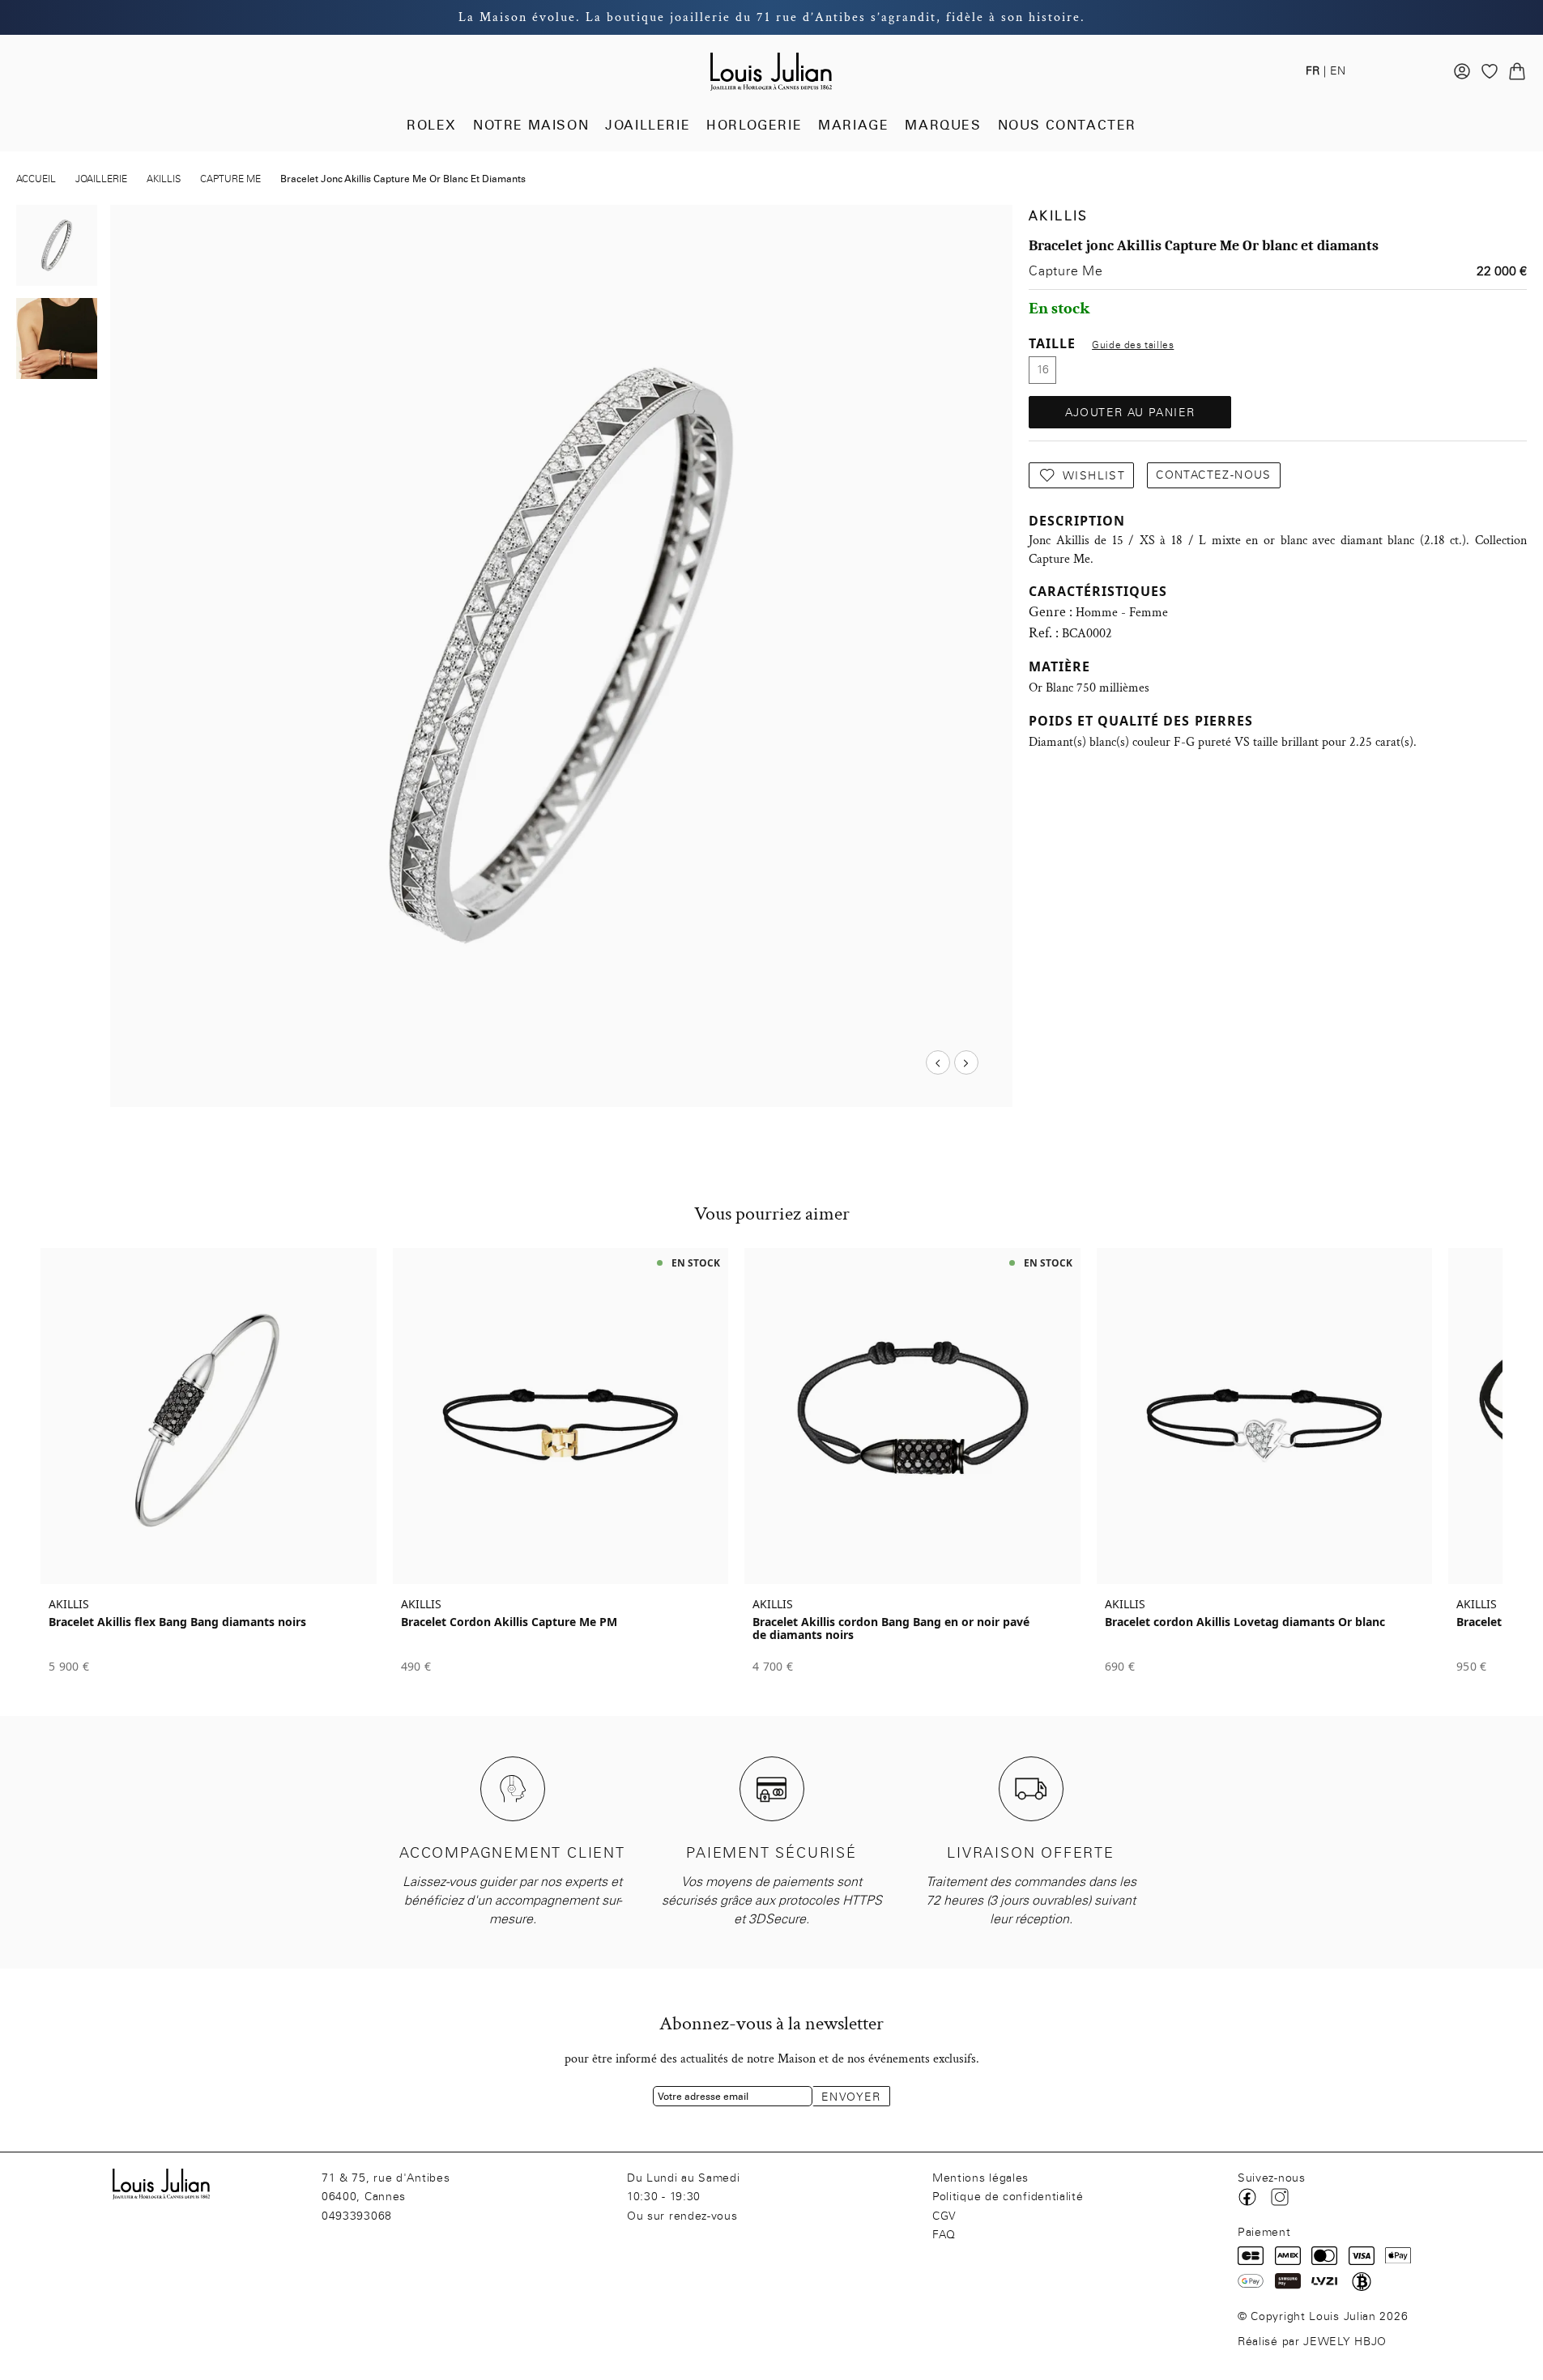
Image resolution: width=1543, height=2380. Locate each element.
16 (1043, 370)
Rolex (432, 125)
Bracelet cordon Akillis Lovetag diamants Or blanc (1245, 1622)
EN (1338, 71)
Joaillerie (648, 125)
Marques (943, 125)
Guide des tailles (1133, 345)
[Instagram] (1280, 2197)
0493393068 (357, 2216)
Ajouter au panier (1130, 413)
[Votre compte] (1462, 71)
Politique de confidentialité (1008, 2197)
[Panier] (1517, 71)
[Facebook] (1247, 2197)
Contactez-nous (1214, 475)
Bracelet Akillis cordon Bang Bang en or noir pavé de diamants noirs (891, 1629)
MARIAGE (853, 125)
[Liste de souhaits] (1490, 71)
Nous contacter (1067, 125)
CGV (944, 2216)
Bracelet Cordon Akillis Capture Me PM (509, 1622)
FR (1313, 71)
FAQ (944, 2235)
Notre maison (531, 125)
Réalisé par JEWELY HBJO (1312, 2342)
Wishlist (1094, 476)
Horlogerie (754, 125)
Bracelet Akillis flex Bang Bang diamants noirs (177, 1622)
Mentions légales (980, 2178)
